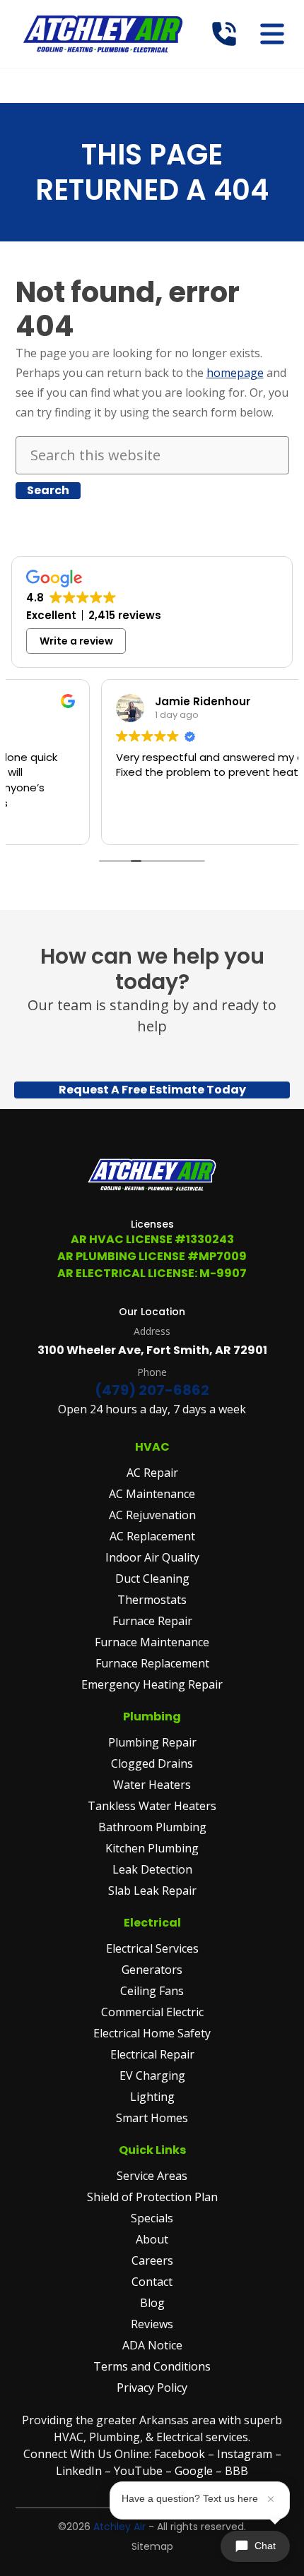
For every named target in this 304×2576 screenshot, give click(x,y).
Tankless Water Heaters (152, 1806)
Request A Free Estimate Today (152, 1090)
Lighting (152, 2097)
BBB (236, 2471)
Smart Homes (152, 2118)
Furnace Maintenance (152, 1642)
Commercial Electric (152, 2012)
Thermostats (152, 1600)
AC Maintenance (152, 1494)
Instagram (245, 2454)
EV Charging (152, 2075)
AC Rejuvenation (152, 1515)
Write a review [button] (76, 641)
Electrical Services (152, 1948)
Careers (152, 2260)
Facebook (180, 2454)
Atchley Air (119, 2527)
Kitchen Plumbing (152, 1848)
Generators (152, 1970)
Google (194, 2471)
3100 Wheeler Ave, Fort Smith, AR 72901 (152, 1350)
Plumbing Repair (152, 1742)
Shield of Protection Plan (152, 2197)
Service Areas (152, 2176)
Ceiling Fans (152, 1991)
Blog (152, 2303)
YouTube (138, 2471)
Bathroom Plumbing (152, 1827)
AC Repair (152, 1473)
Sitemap (152, 2546)
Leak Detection (152, 1869)
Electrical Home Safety (152, 2033)
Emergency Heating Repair (152, 1684)
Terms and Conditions (152, 2366)
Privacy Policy (152, 2388)
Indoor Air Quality (152, 1557)
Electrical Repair (152, 2054)
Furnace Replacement (152, 1663)
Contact (152, 2282)
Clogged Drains (152, 1763)
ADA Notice (152, 2345)
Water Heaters (152, 1785)
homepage (235, 373)
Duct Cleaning (152, 1578)
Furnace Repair (152, 1621)
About (152, 2239)
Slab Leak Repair (152, 1891)
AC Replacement (152, 1536)
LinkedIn (80, 2471)
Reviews (152, 2324)
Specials (152, 2218)
